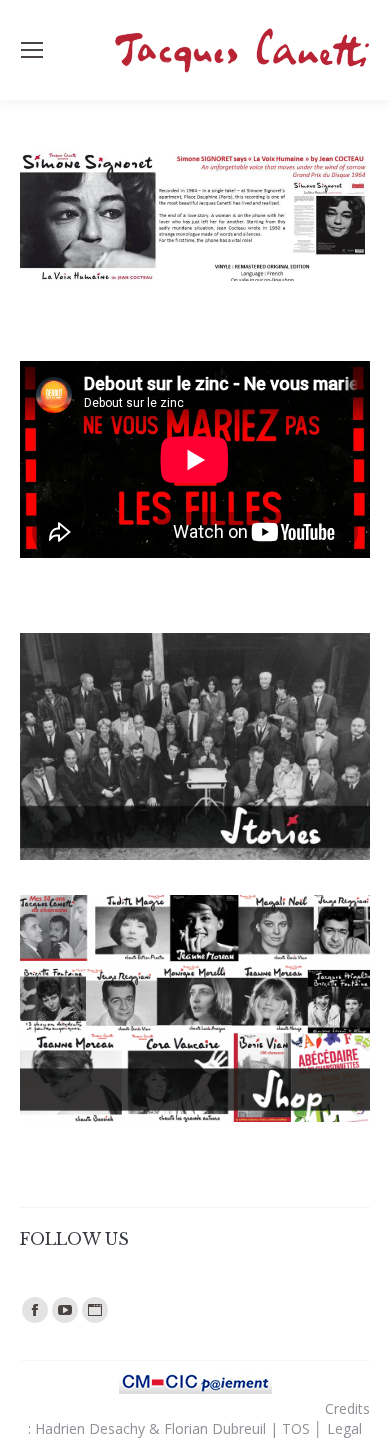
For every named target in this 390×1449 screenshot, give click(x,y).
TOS (296, 1428)
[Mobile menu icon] (32, 50)
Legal (344, 1428)
